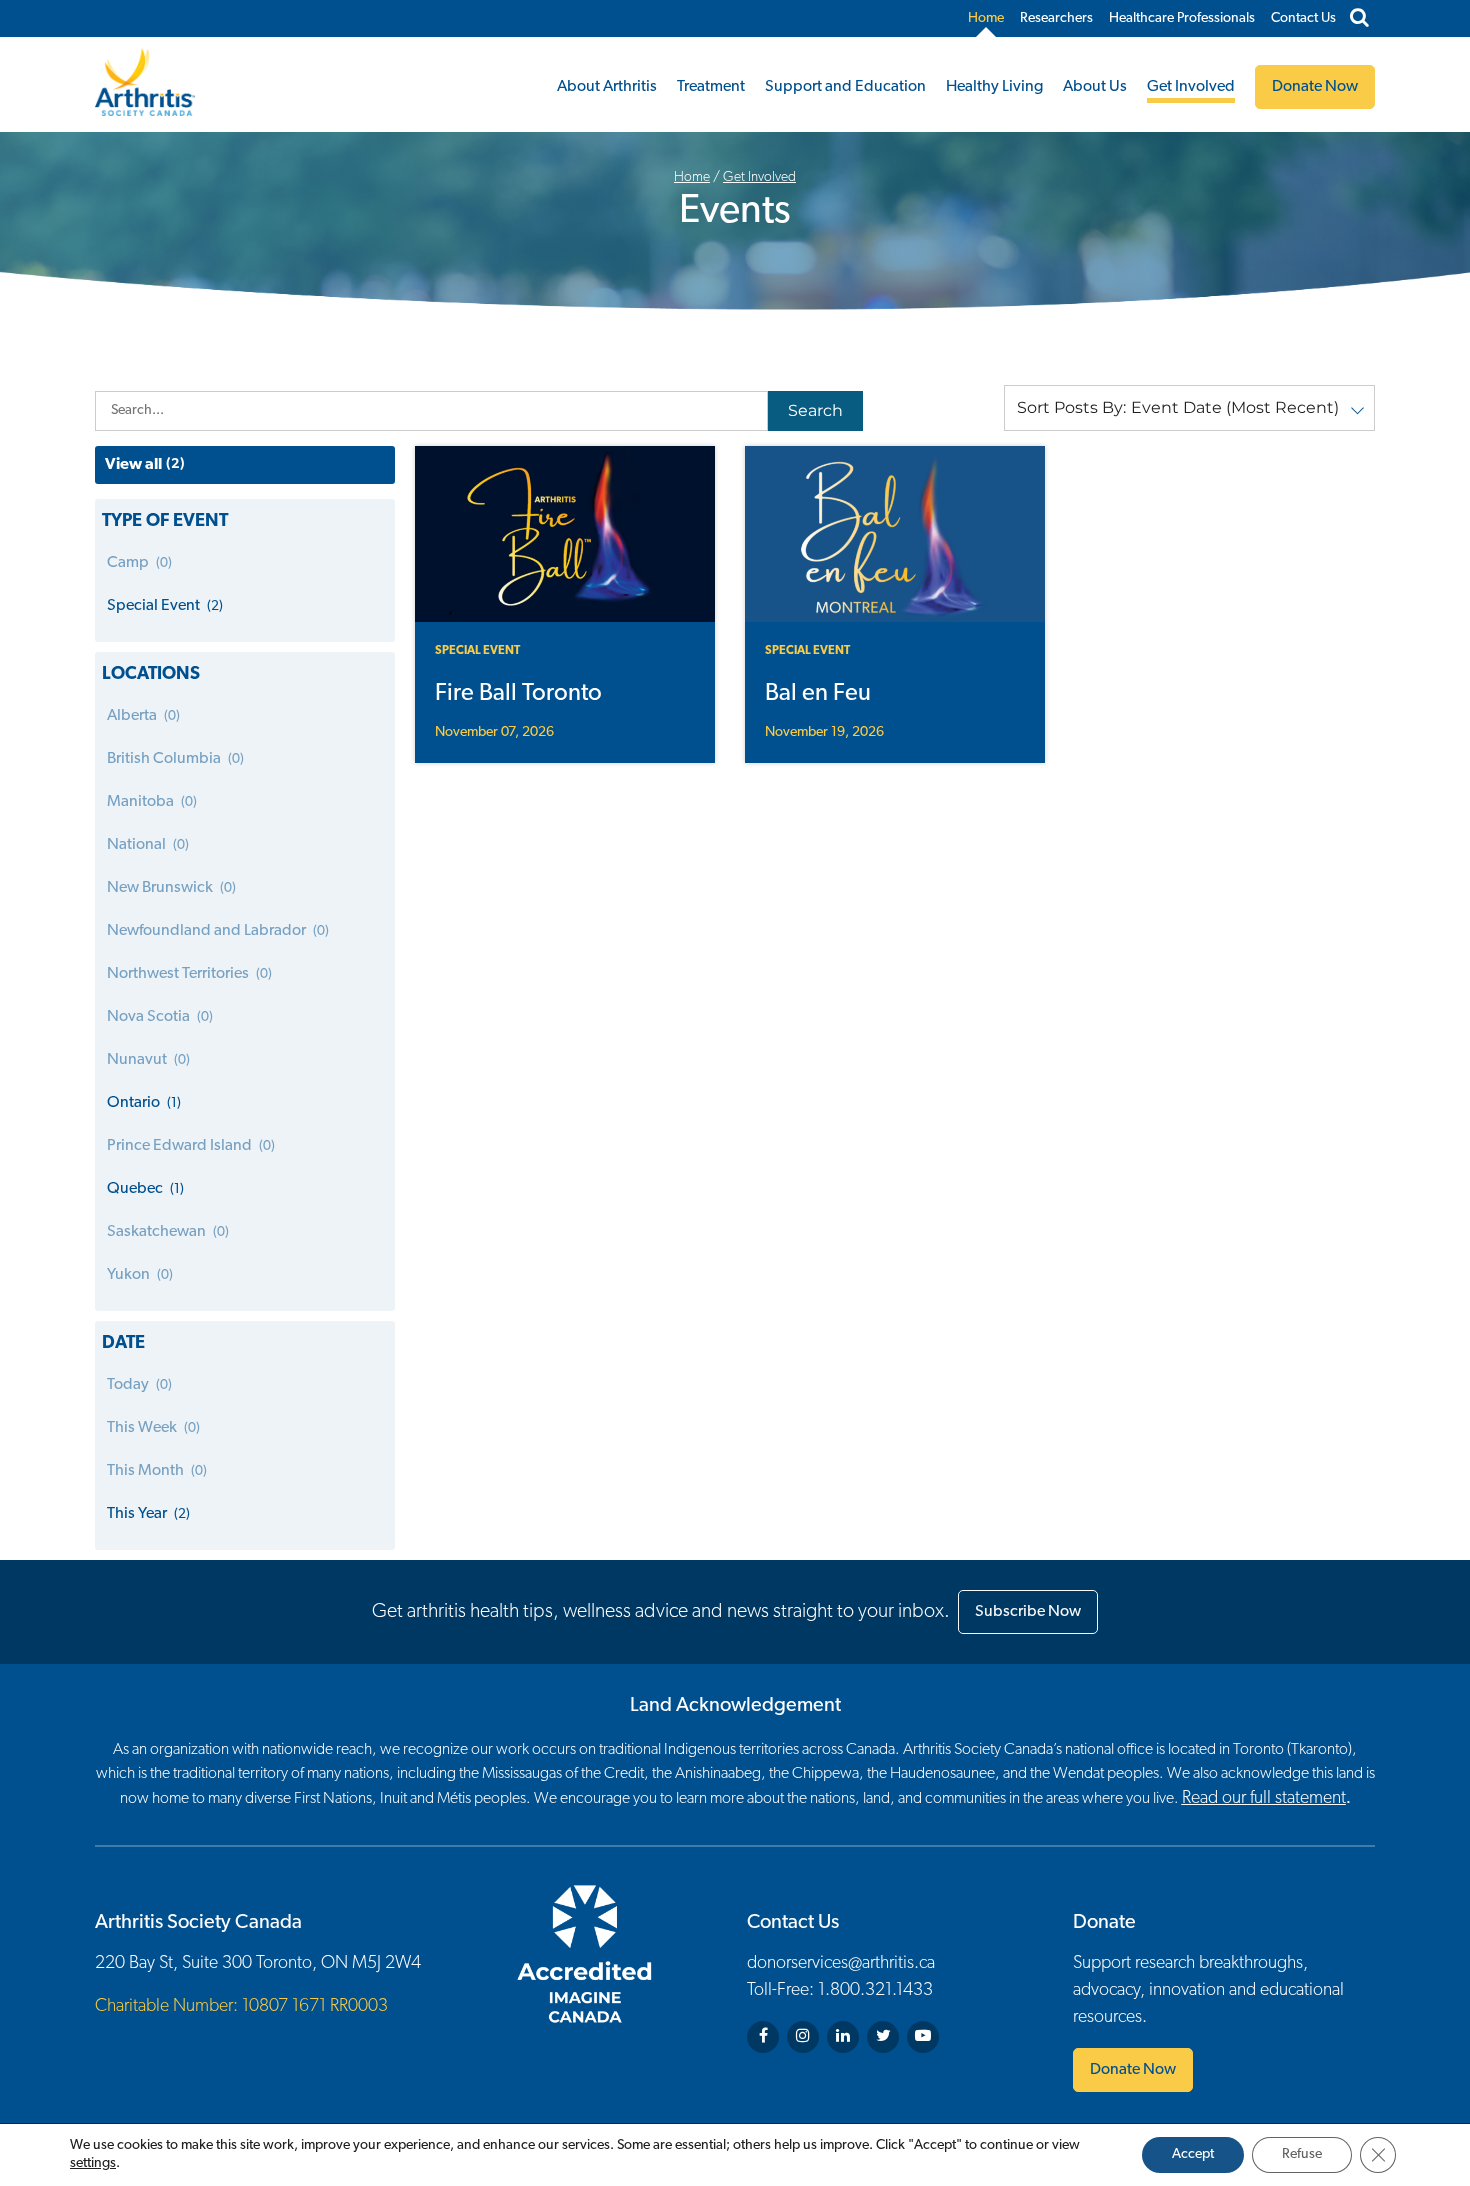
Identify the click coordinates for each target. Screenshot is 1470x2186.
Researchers (1056, 18)
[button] (1189, 408)
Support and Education (845, 87)
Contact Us (1303, 18)
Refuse (1302, 2154)
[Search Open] (1359, 19)
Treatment (711, 87)
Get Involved (1191, 87)
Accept (1193, 2154)
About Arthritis (607, 87)
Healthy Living (994, 87)
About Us (1095, 87)
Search (815, 410)
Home (986, 18)
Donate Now (1133, 2070)
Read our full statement (1264, 1799)
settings (93, 2163)
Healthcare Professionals (1182, 18)
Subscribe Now (1028, 1612)
